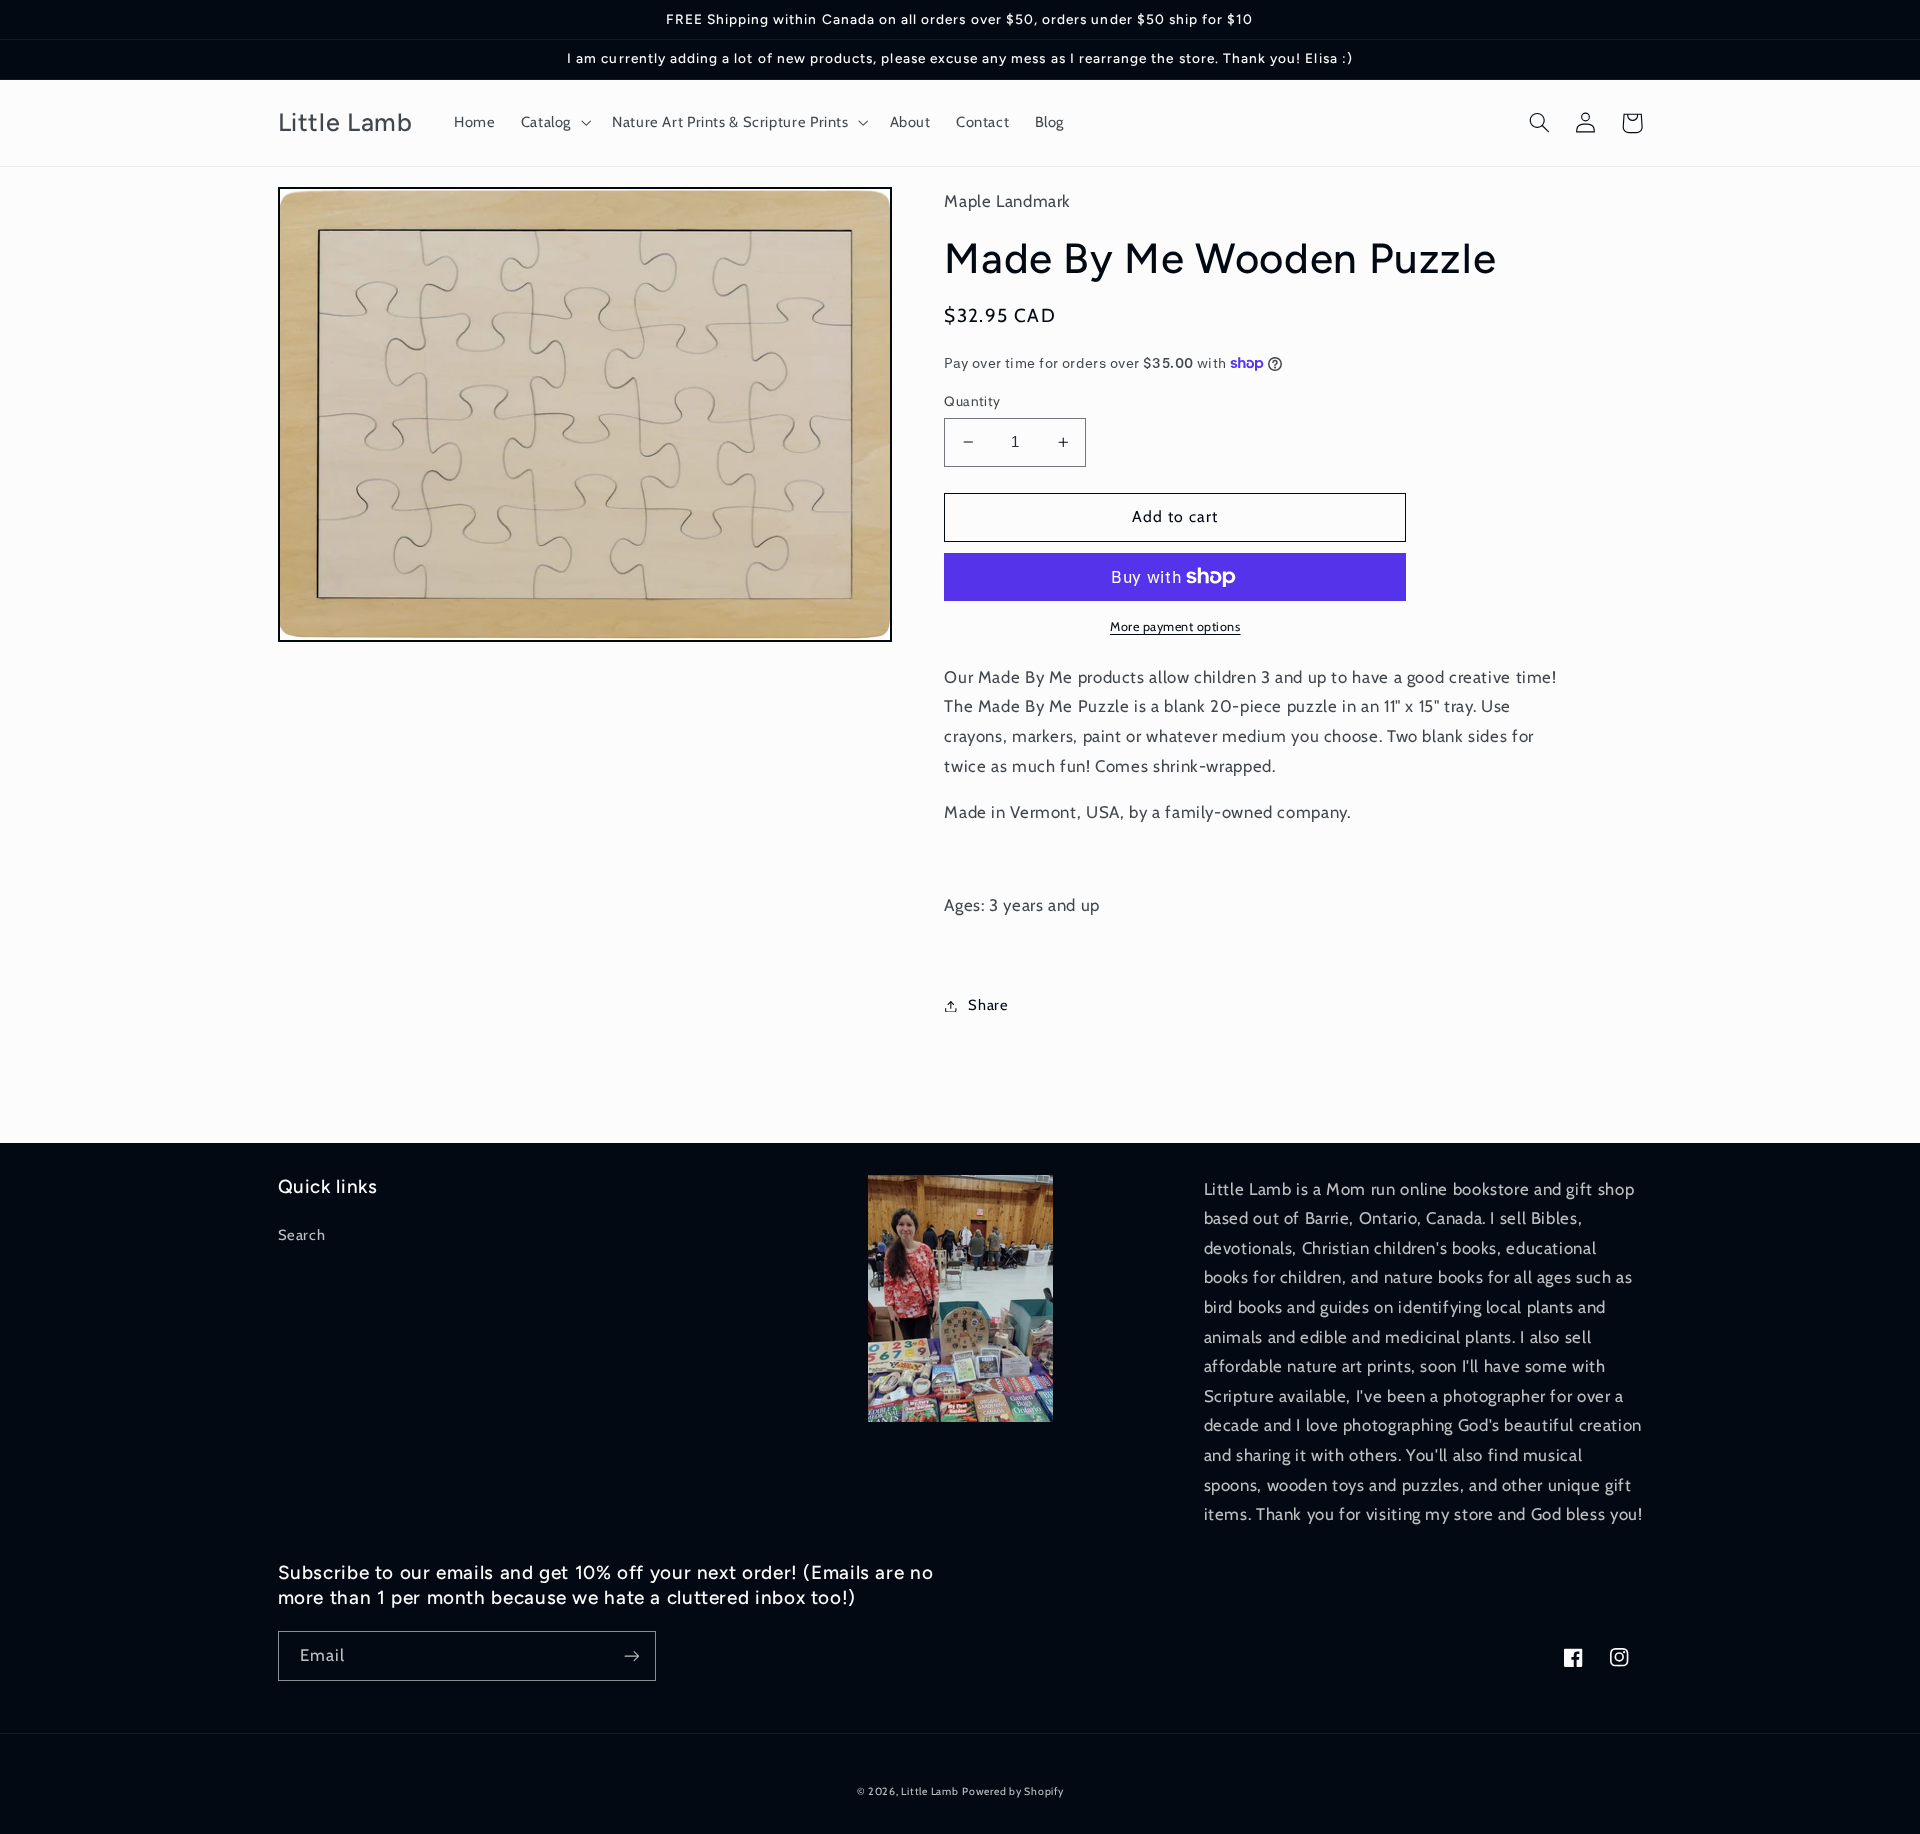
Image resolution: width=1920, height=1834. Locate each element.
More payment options (1175, 626)
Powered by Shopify (1012, 1791)
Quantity (972, 401)
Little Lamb (929, 1791)
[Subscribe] (631, 1655)
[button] (553, 123)
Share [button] (988, 1005)
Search (302, 1235)
